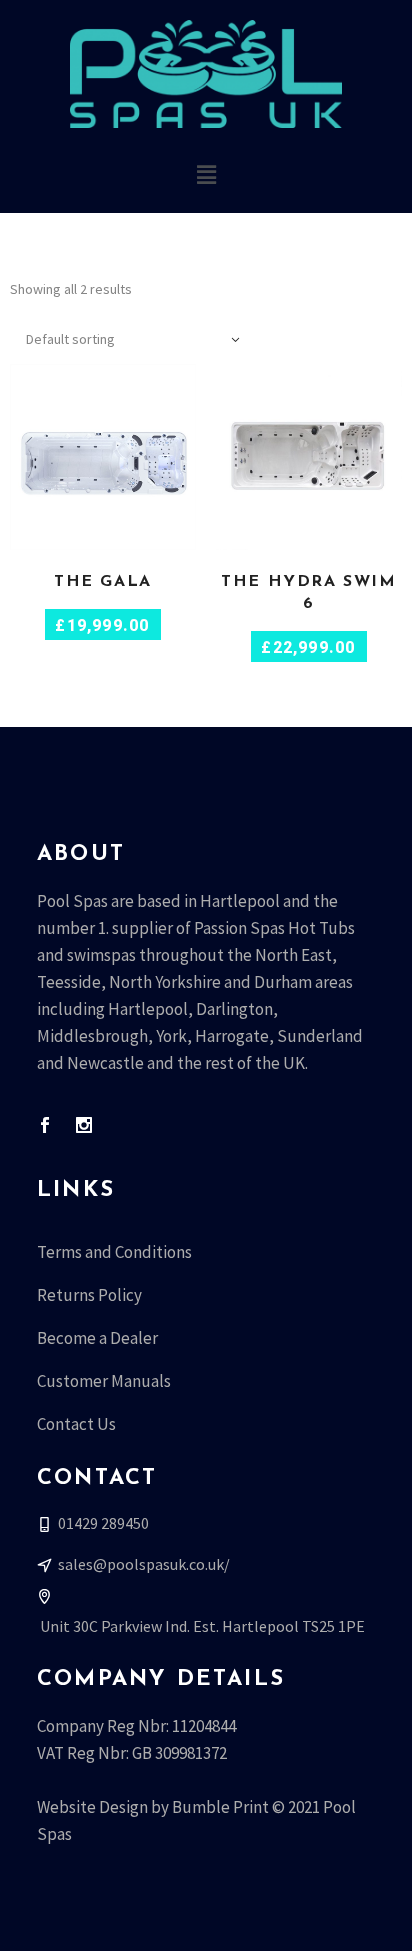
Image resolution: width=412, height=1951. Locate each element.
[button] (206, 174)
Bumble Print (220, 1807)
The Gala (103, 582)
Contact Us (76, 1424)
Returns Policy (89, 1295)
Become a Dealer (97, 1338)
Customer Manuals (104, 1381)
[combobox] (135, 339)
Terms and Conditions (114, 1252)
